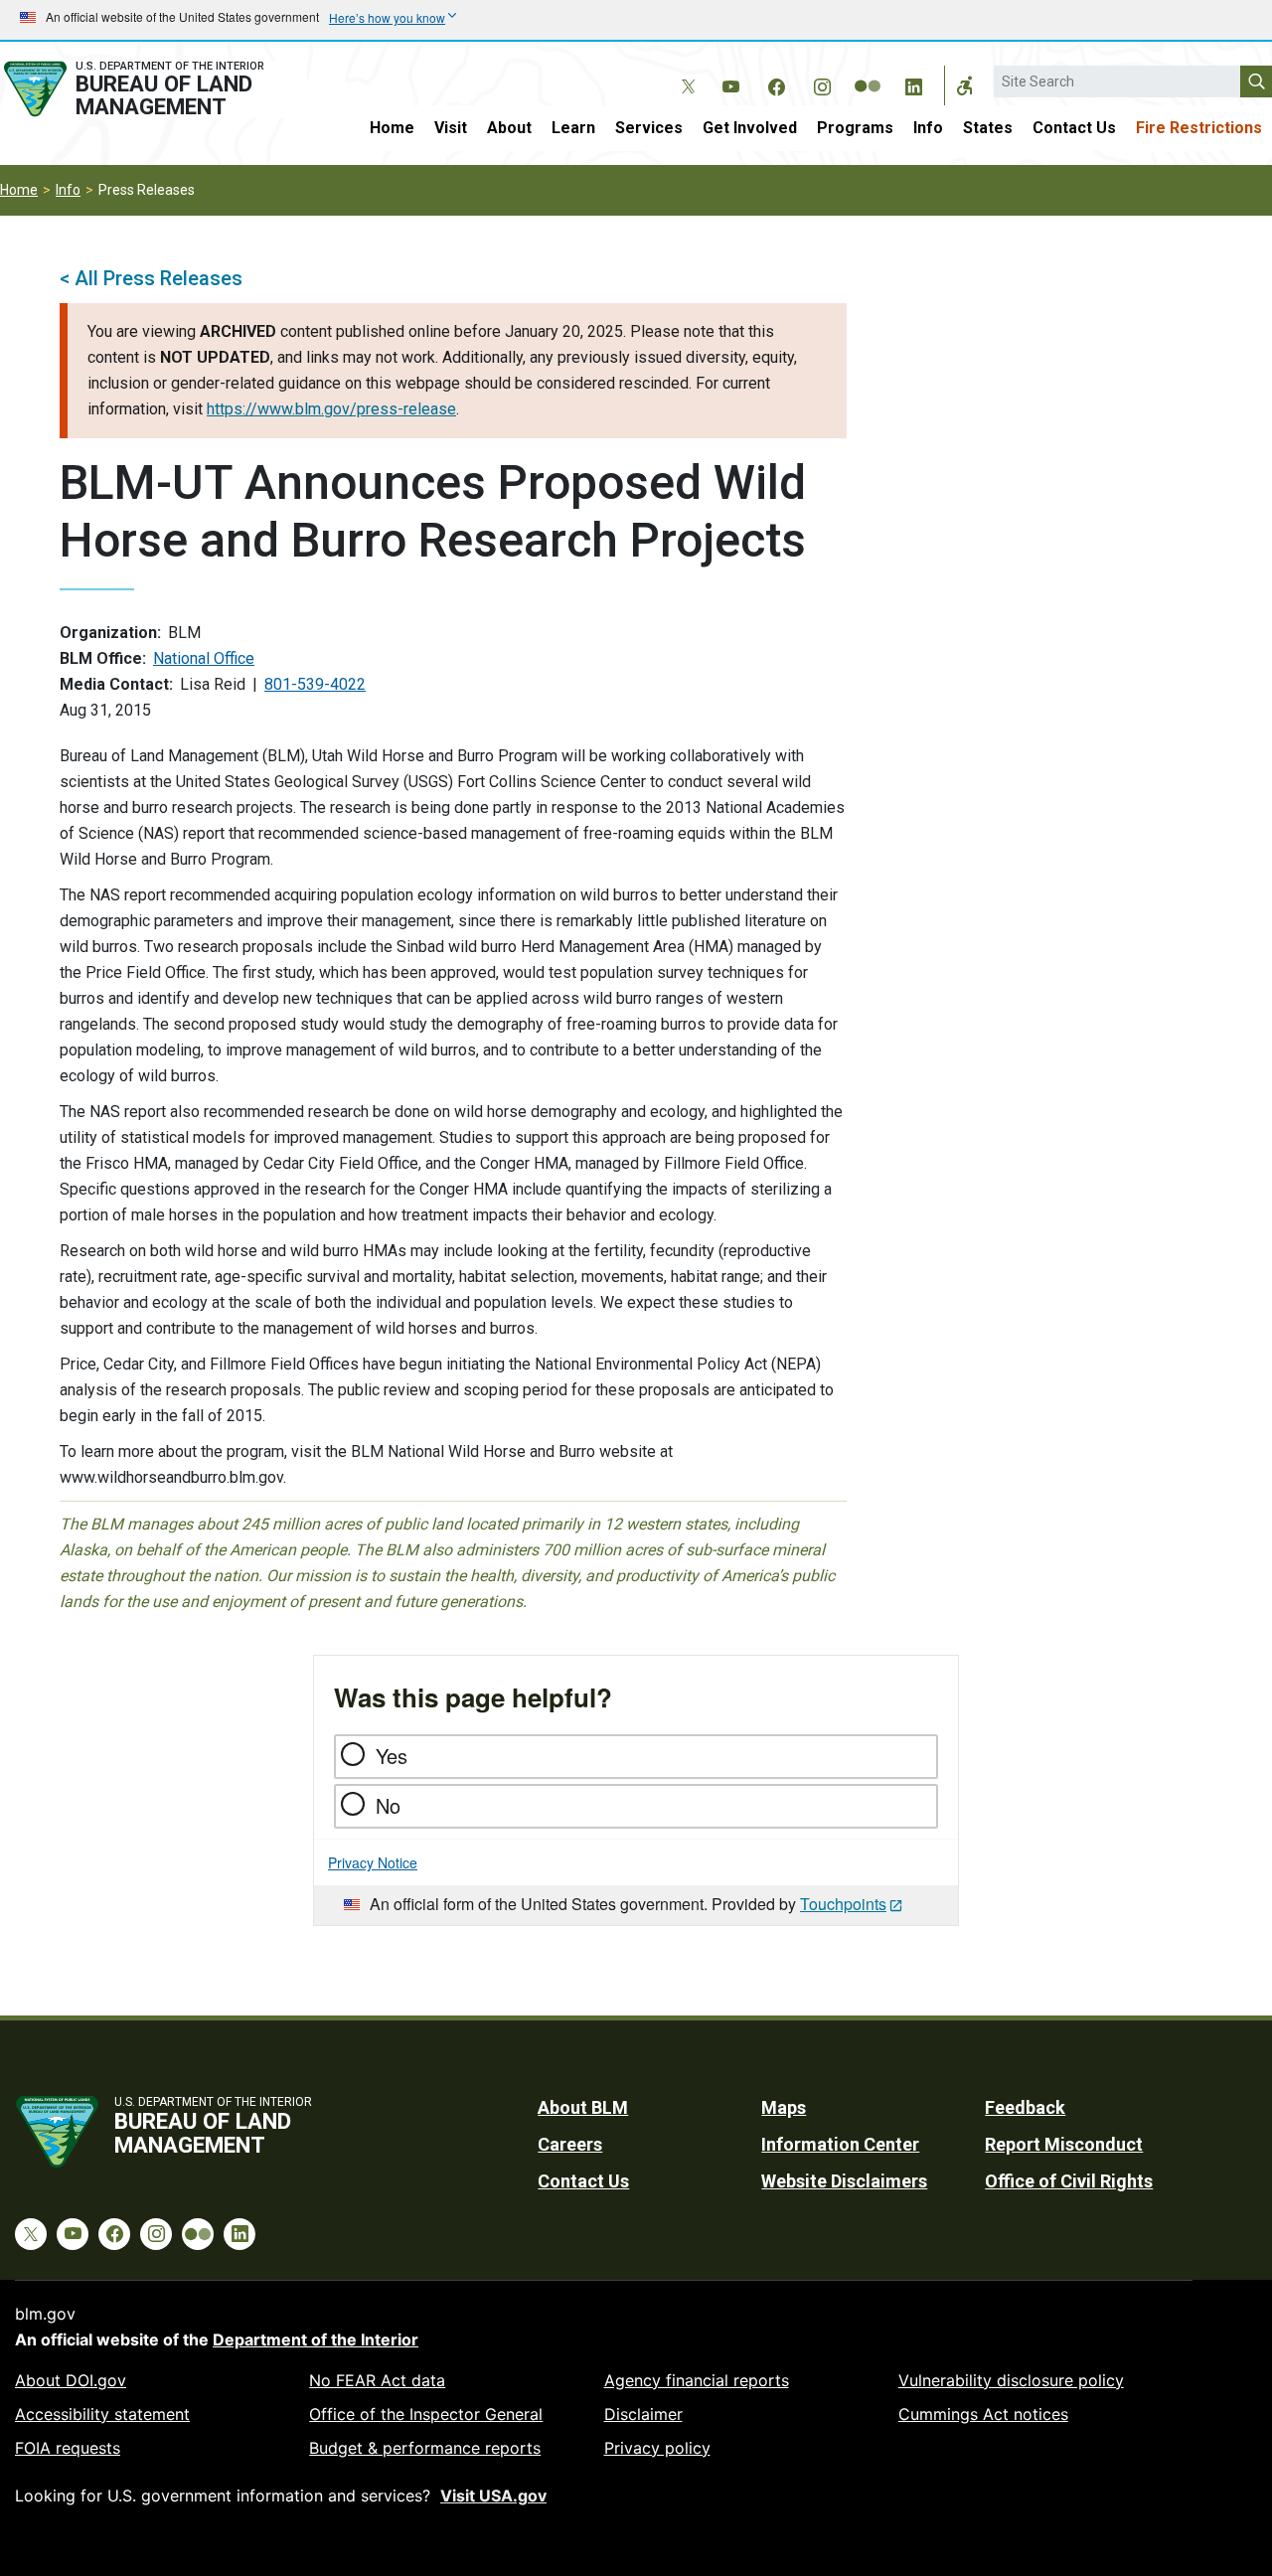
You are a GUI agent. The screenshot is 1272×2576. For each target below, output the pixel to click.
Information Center (840, 2144)
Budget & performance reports (425, 2448)
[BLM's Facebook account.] (776, 83)
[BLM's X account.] (685, 72)
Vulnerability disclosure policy (1011, 2380)
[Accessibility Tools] (965, 85)
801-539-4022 (315, 684)
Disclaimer (643, 2414)
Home (392, 128)
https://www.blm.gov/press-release (331, 409)
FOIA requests (68, 2448)
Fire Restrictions (1199, 128)
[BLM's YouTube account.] (730, 83)
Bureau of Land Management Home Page (154, 89)
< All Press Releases (151, 278)
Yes (392, 1756)
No (388, 1805)
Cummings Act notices (983, 2414)
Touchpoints (843, 1904)
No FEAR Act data (377, 2380)
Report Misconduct (1064, 2144)
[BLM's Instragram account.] (822, 83)
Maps (784, 2107)
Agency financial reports (697, 2380)
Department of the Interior (316, 2339)
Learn (573, 128)
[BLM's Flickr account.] (868, 72)
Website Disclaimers (844, 2181)
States (988, 128)
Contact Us (1074, 128)
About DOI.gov (71, 2380)
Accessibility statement (102, 2414)
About (509, 128)
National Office (204, 658)
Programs (855, 128)
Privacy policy (657, 2448)
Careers (570, 2144)
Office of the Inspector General (426, 2414)
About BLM (583, 2107)
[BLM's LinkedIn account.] (913, 83)
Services (649, 128)
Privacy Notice (373, 1862)
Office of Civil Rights (1069, 2181)
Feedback (1025, 2107)
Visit (451, 128)
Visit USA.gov (493, 2495)
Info (928, 128)
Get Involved (750, 128)
